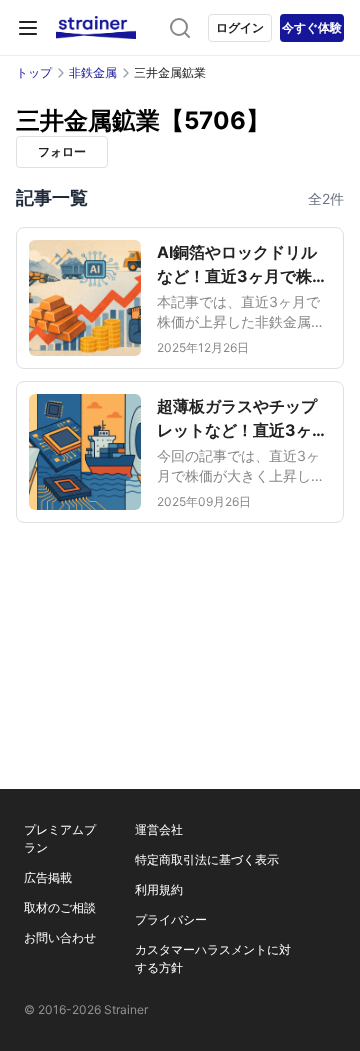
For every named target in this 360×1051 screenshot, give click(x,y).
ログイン (240, 27)
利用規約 (159, 889)
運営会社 (159, 829)
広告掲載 (48, 877)
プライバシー (171, 919)
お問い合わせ (60, 937)
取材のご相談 (60, 907)
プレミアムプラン (60, 838)
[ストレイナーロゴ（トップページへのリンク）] (96, 28)
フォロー (62, 151)
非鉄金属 (93, 72)
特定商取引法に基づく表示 (207, 859)
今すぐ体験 (312, 27)
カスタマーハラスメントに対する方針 (213, 958)
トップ (34, 72)
